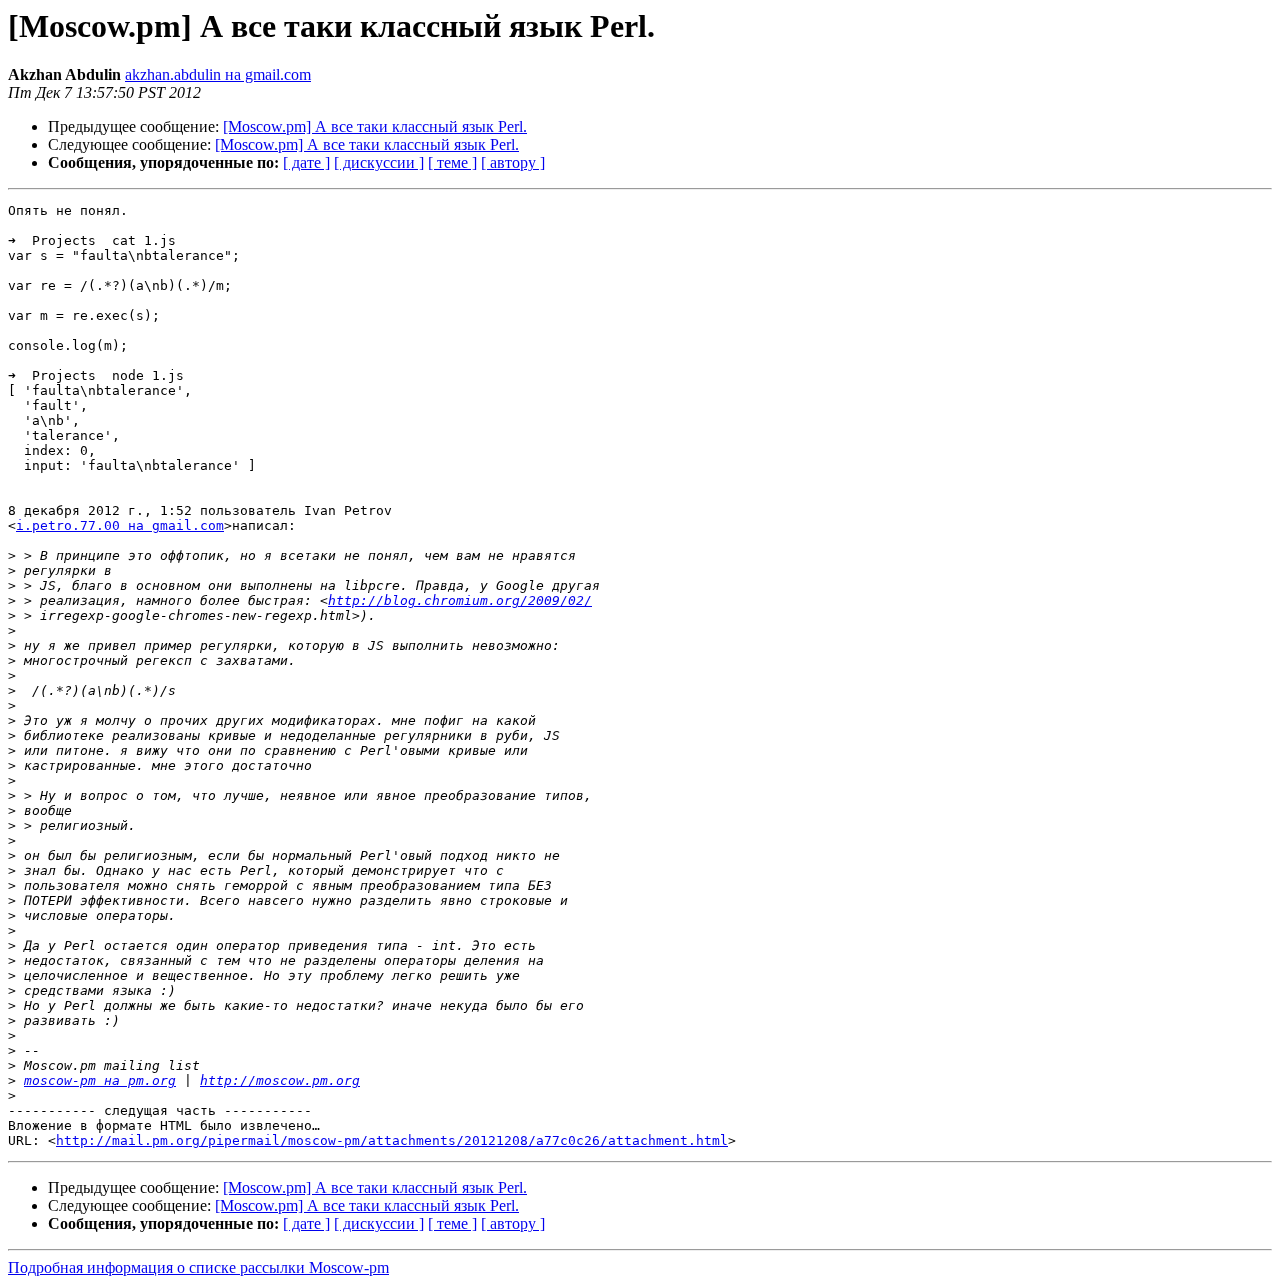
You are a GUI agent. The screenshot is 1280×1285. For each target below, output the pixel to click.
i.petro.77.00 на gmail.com (120, 525)
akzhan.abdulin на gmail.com (218, 74)
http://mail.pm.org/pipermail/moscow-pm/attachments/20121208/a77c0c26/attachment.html (392, 1140)
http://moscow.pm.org (280, 1080)
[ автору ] (513, 162)
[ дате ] (306, 162)
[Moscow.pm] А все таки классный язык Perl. (375, 126)
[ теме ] (452, 162)
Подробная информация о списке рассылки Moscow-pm (198, 1267)
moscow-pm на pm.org (100, 1080)
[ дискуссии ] (379, 162)
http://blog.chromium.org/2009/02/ (460, 600)
